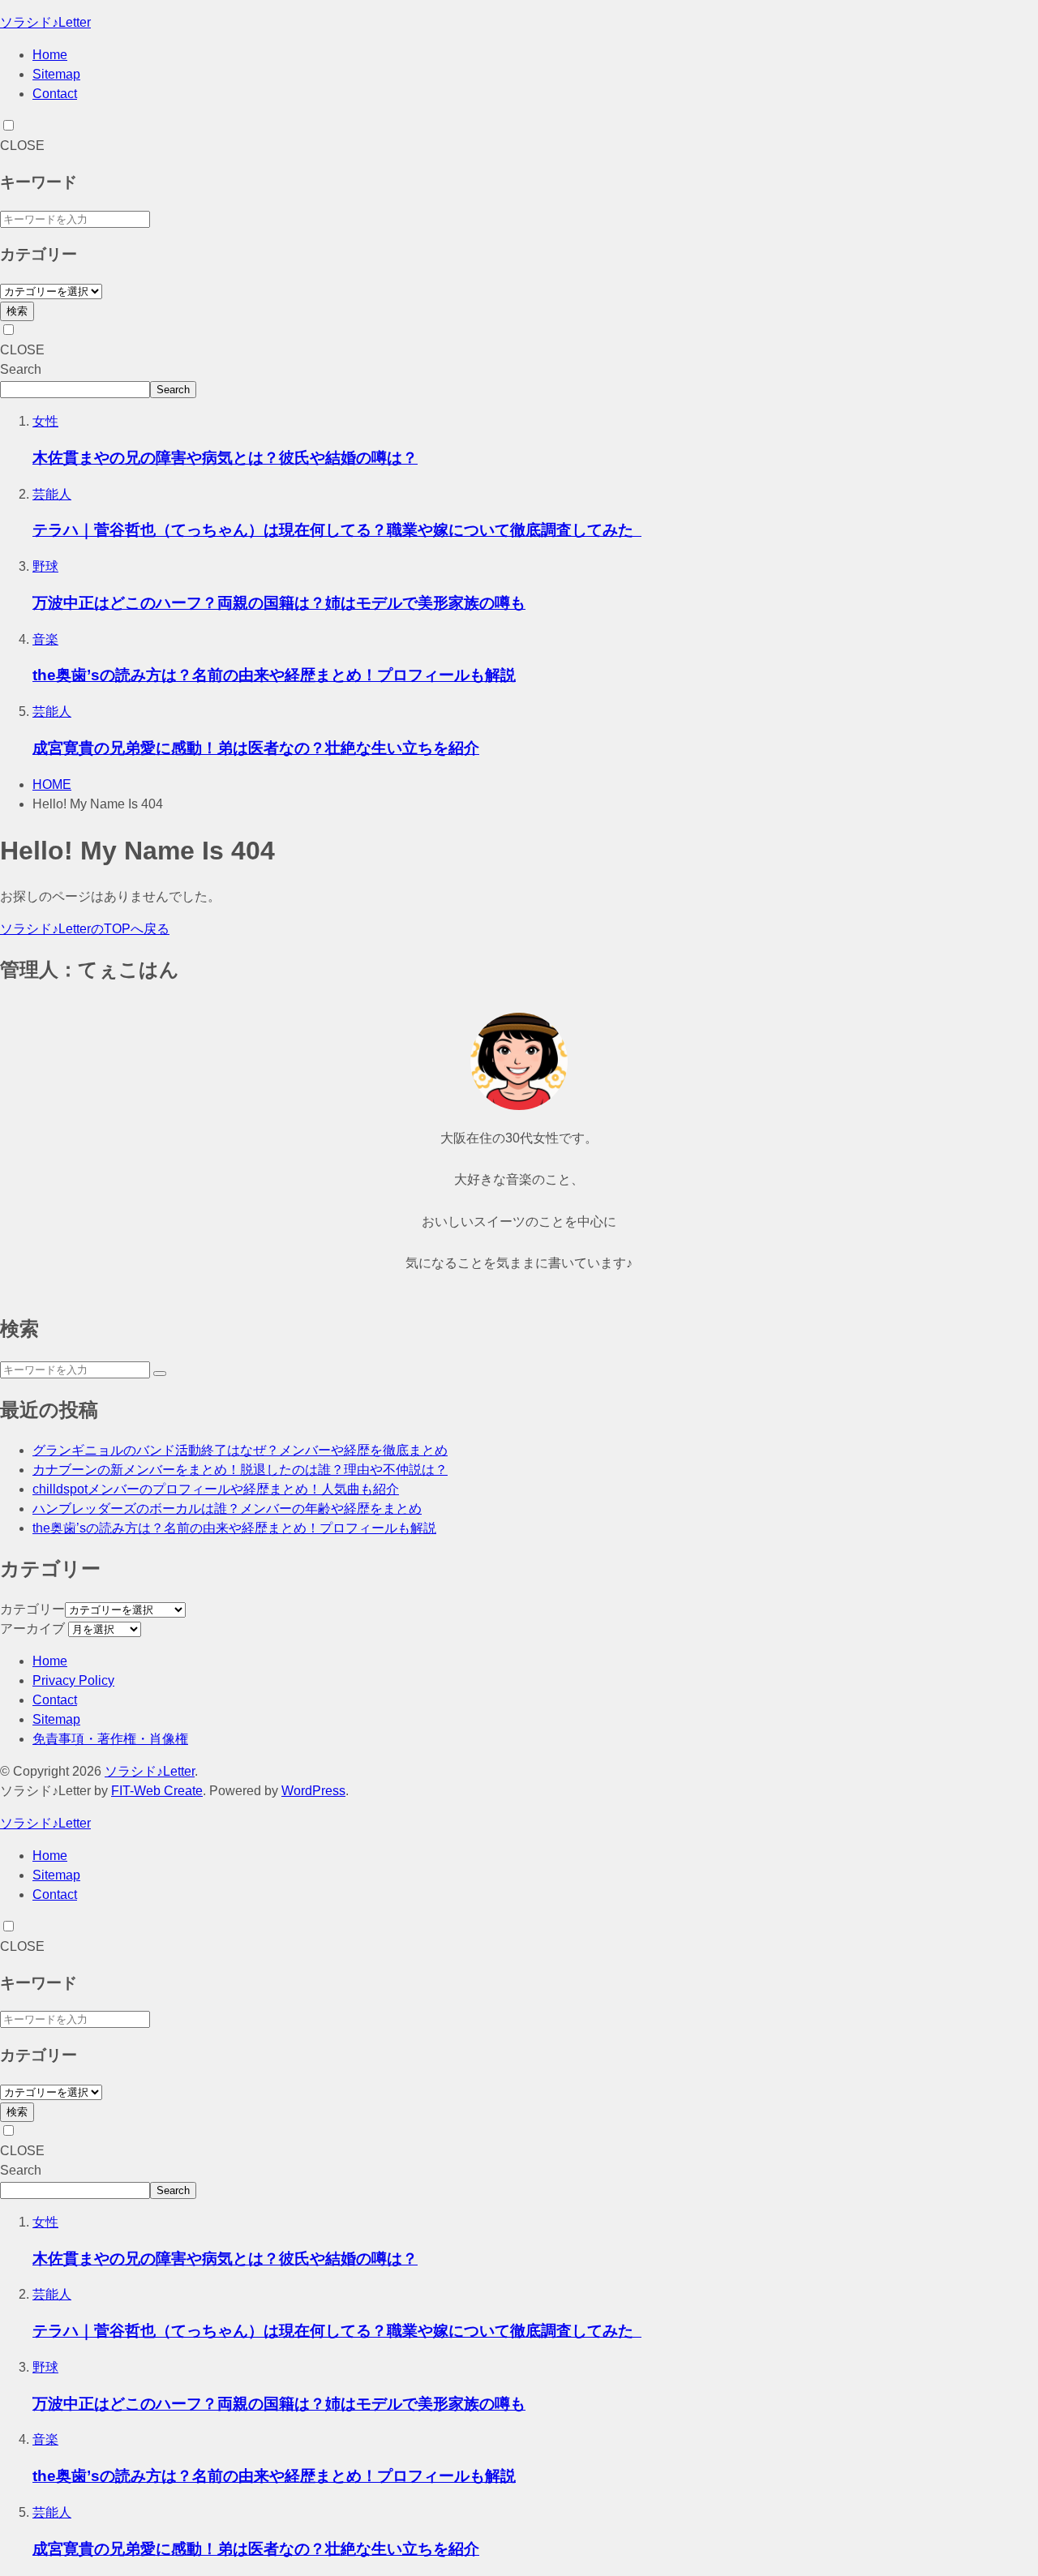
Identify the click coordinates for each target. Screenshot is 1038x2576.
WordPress (313, 1791)
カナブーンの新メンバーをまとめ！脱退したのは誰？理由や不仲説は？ (240, 1470)
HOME (52, 784)
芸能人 (52, 494)
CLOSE (22, 146)
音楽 (45, 639)
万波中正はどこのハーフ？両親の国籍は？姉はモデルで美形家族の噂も (279, 603)
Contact (55, 94)
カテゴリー (32, 1609)
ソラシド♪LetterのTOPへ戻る (85, 929)
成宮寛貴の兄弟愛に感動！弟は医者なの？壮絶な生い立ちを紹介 (256, 748)
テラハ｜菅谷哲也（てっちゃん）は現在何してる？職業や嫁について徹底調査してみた (337, 530)
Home (50, 55)
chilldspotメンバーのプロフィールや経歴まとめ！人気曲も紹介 (216, 1489)
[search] (160, 1374)
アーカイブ (32, 1629)
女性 (45, 421)
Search (21, 369)
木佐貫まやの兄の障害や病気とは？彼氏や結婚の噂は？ (225, 458)
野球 (45, 566)
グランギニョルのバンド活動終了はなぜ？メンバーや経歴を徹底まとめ (240, 1450)
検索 (17, 311)
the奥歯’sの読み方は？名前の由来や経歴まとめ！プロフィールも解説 (274, 675)
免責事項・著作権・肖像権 (110, 1739)
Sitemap (56, 74)
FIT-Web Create (157, 1791)
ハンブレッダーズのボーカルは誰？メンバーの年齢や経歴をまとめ (227, 1509)
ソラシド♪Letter (45, 22)
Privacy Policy (73, 1680)
